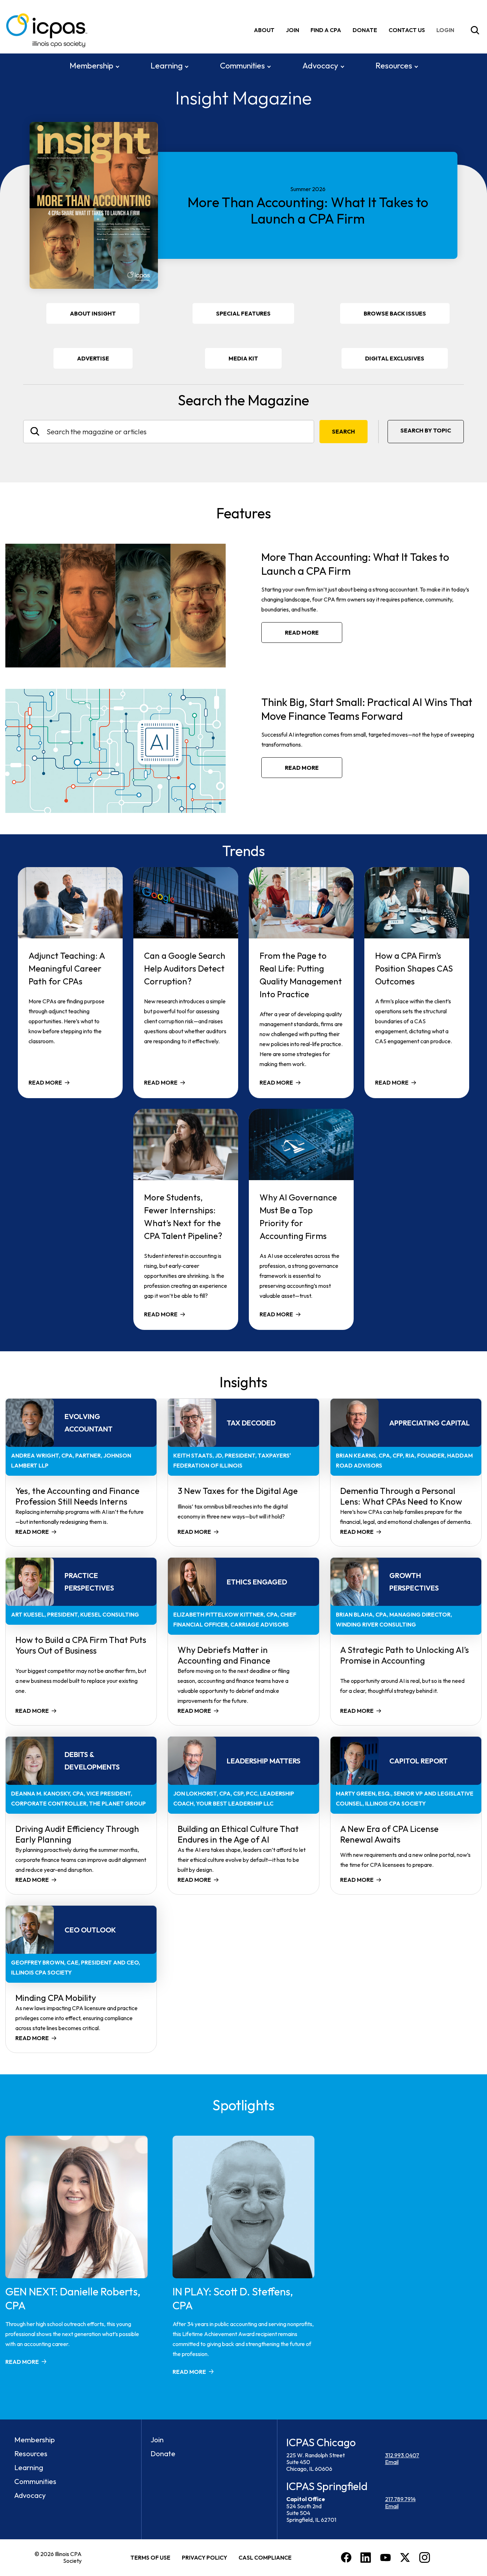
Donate (365, 30)
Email (392, 2462)
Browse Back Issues (395, 313)
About (264, 30)
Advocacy (320, 66)
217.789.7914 (400, 2499)
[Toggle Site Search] (475, 30)
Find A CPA (326, 30)
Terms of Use (150, 2557)
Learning (166, 66)
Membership (91, 66)
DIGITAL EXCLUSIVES (395, 358)
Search (344, 431)
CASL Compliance (265, 2557)
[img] (447, 30)
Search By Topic (426, 430)
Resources (394, 66)
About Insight (93, 313)
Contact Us (407, 30)
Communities (242, 66)
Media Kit (253, 362)
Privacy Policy (204, 2557)
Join (293, 30)
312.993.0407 (402, 2455)
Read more (302, 633)
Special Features (243, 313)
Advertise (93, 358)
